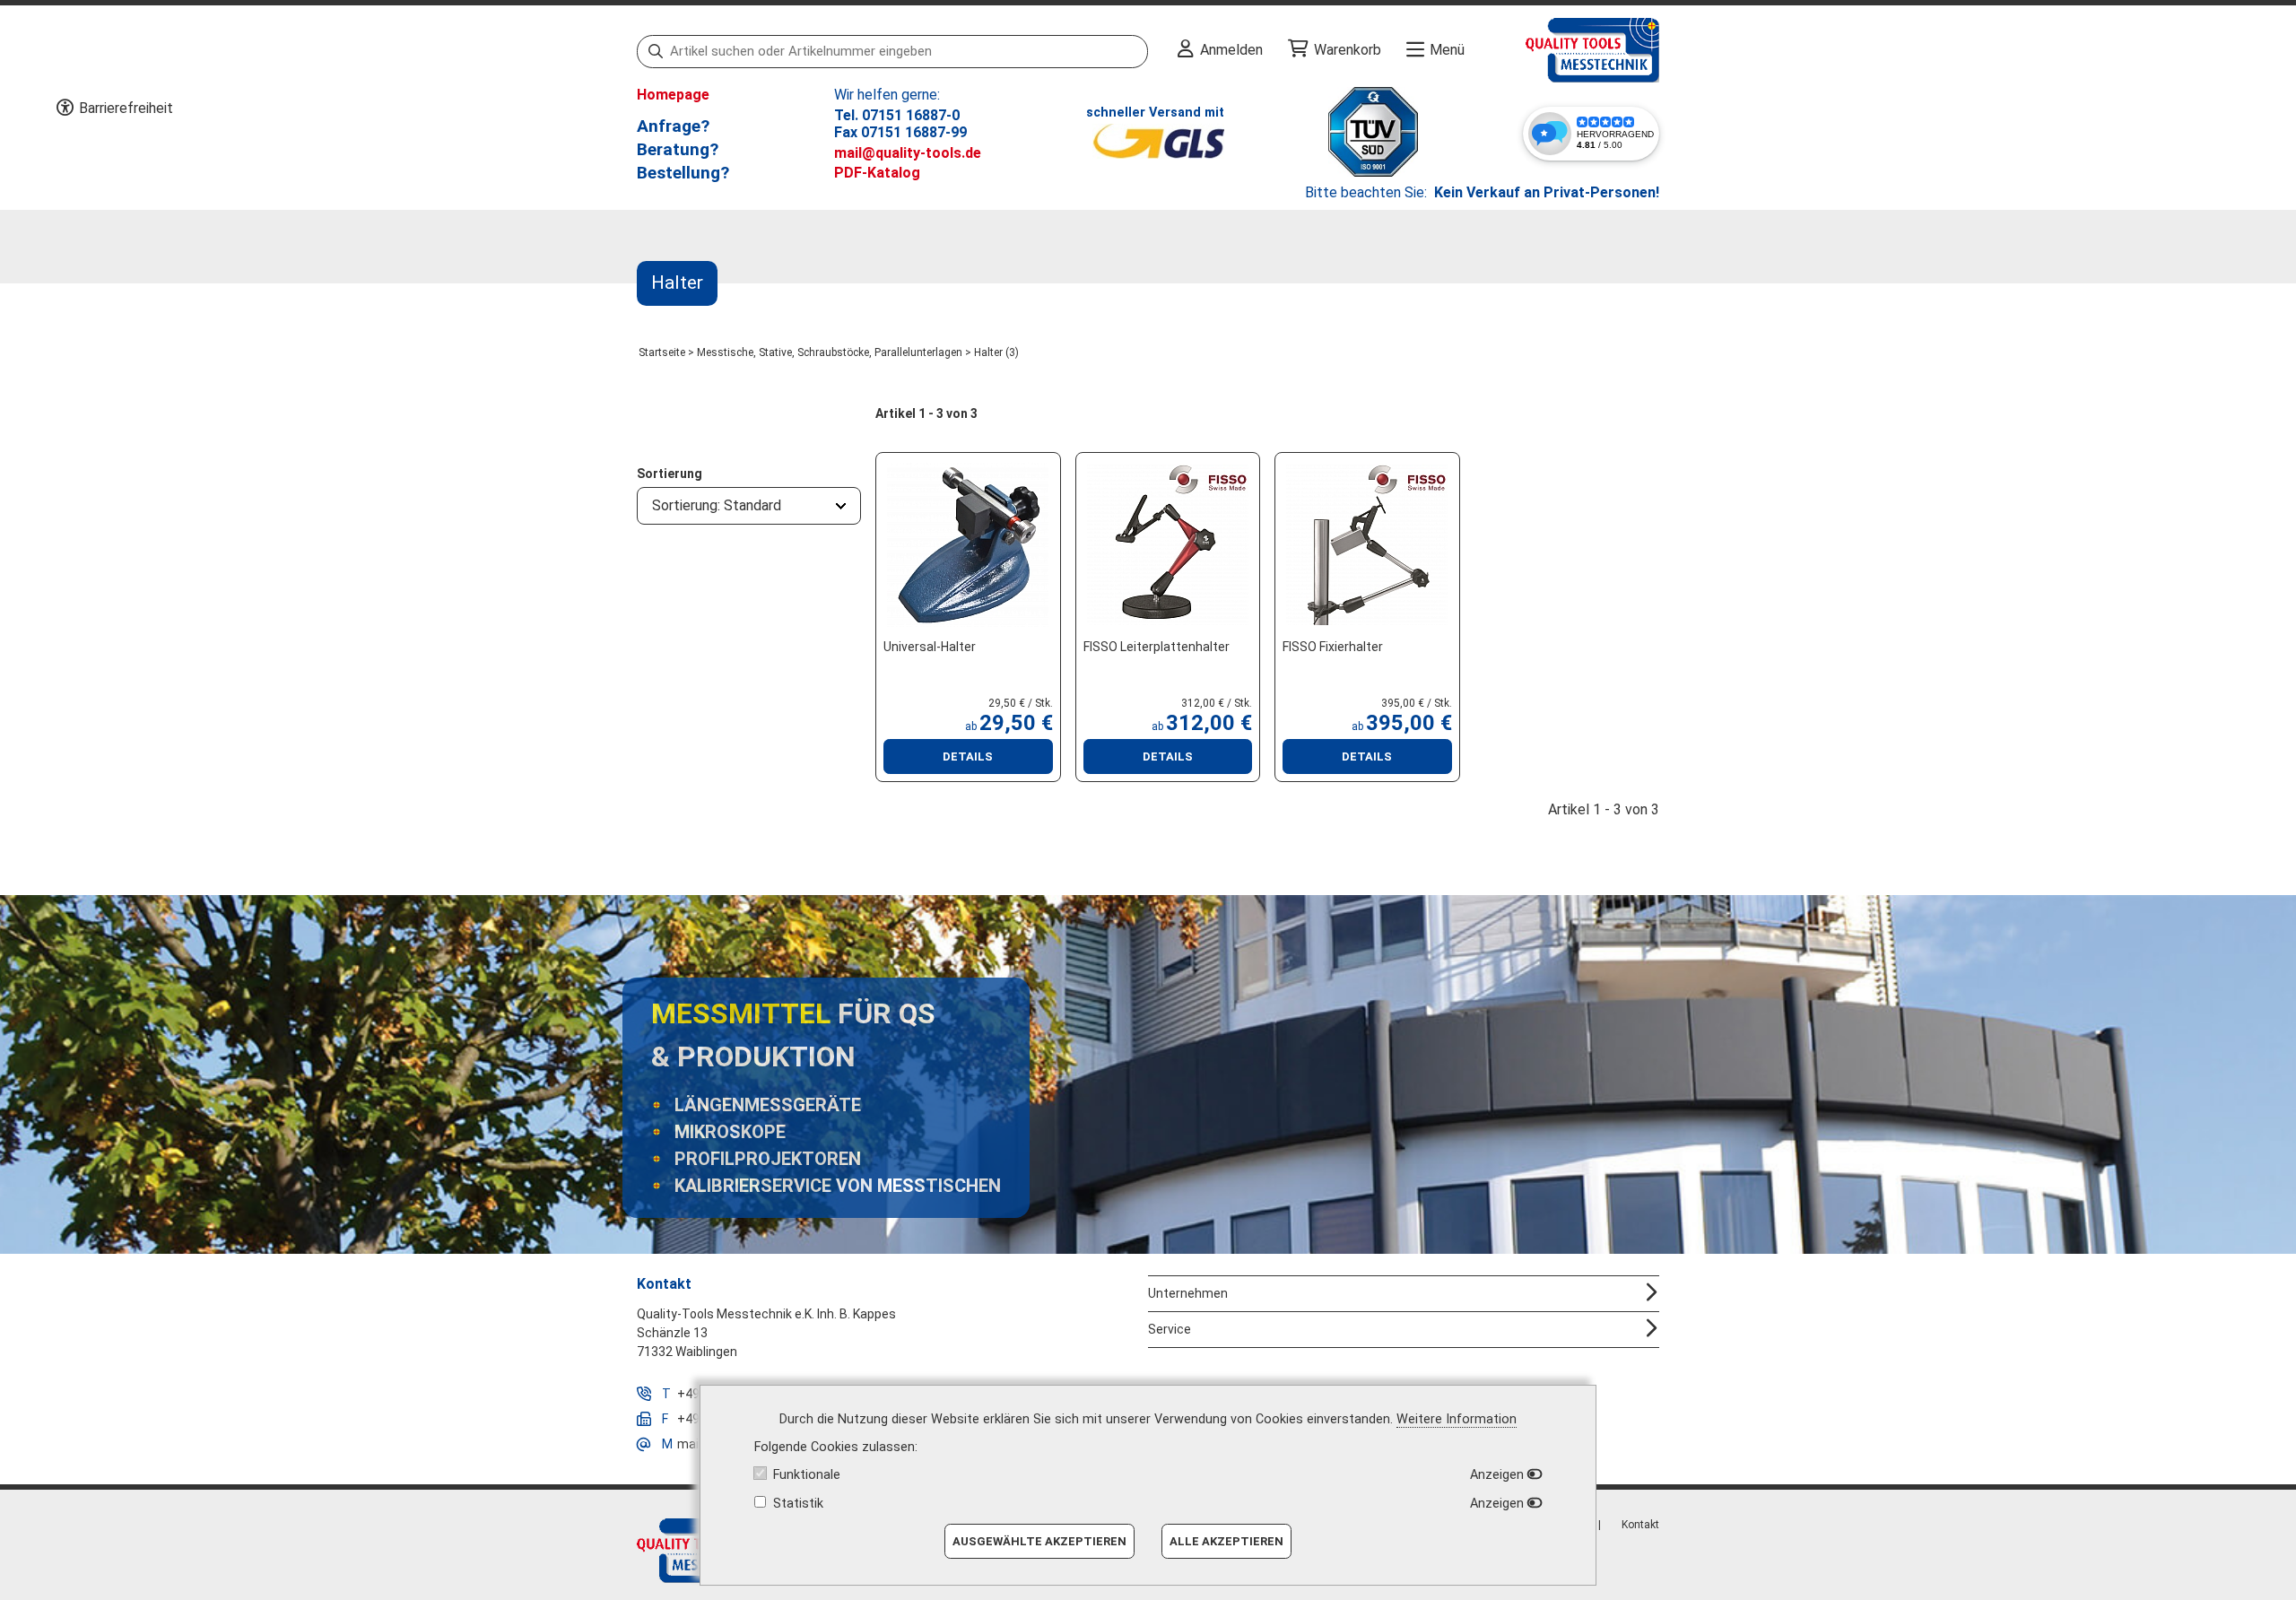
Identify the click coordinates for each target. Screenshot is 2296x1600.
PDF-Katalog (877, 173)
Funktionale (807, 1475)
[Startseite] (1562, 50)
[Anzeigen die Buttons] (65, 109)
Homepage (673, 95)
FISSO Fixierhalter (1333, 647)
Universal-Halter (930, 647)
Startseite (662, 352)
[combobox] (749, 506)
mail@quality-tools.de (908, 153)
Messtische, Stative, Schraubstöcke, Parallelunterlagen (830, 352)
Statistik (798, 1504)
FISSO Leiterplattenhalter (1157, 647)
